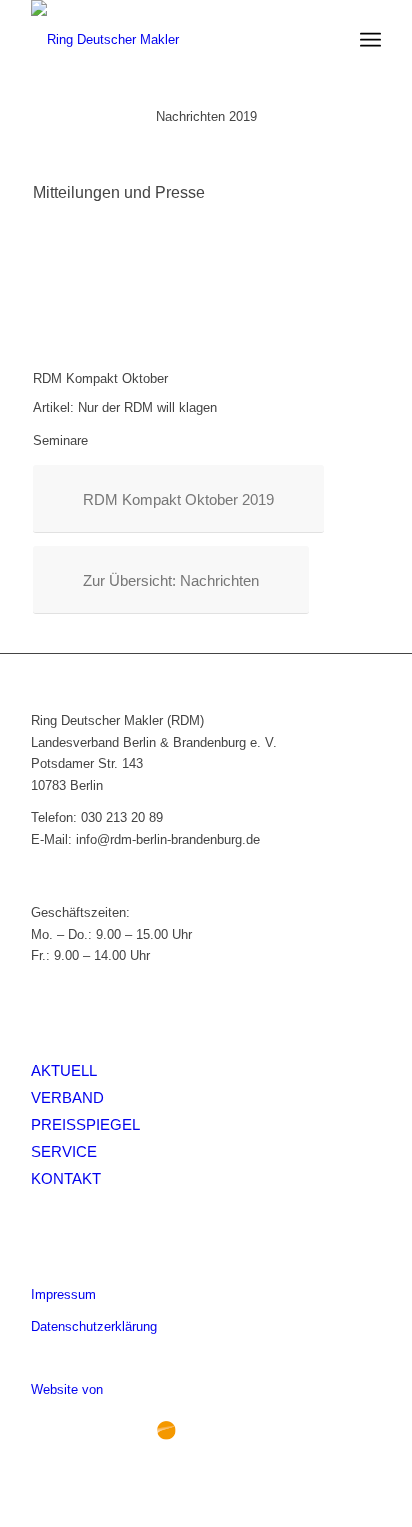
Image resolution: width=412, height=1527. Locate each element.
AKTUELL (64, 1070)
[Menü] (370, 40)
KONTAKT (66, 1178)
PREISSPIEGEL (85, 1124)
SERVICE (64, 1151)
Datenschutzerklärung (94, 1326)
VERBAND (67, 1097)
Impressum (63, 1294)
